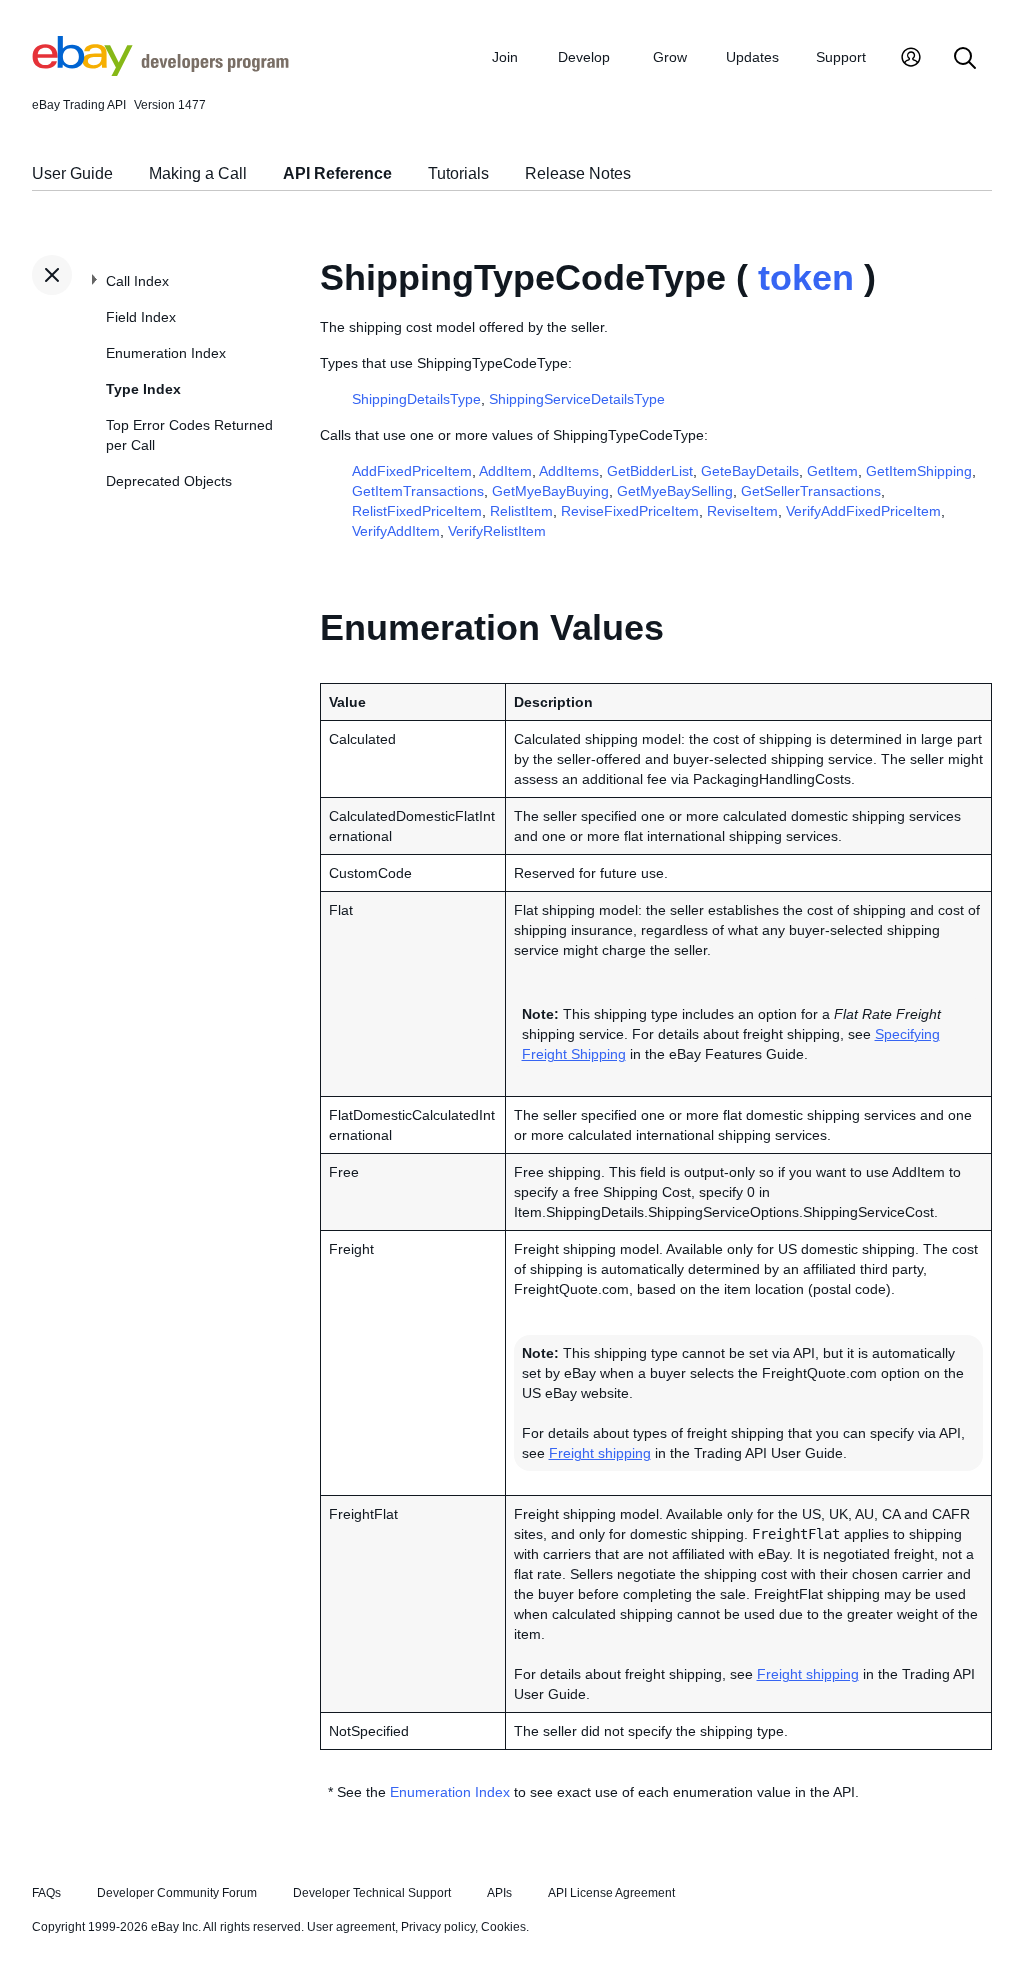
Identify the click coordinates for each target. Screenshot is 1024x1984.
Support (841, 57)
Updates (752, 57)
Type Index (143, 389)
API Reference (337, 173)
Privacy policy (438, 1927)
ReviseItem (742, 511)
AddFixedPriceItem (412, 471)
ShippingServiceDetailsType (577, 399)
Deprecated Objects (169, 481)
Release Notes (578, 173)
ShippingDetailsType (416, 399)
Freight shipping (600, 1453)
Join (505, 57)
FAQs (46, 1893)
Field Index (141, 317)
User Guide (72, 173)
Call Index (137, 281)
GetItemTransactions (418, 491)
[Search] (965, 59)
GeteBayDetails (750, 471)
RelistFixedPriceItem (417, 511)
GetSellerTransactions (811, 491)
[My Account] (911, 59)
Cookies (503, 1927)
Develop (584, 57)
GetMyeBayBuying (550, 491)
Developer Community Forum (177, 1893)
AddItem (505, 471)
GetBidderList (650, 471)
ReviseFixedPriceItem (630, 511)
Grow (670, 57)
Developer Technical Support (372, 1893)
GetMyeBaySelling (675, 491)
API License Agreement (611, 1893)
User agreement (351, 1927)
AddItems (569, 471)
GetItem (832, 471)
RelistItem (521, 511)
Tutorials (458, 173)
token (806, 277)
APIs (499, 1893)
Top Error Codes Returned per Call (189, 435)
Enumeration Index (166, 353)
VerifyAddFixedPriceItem (863, 511)
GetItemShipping (919, 471)
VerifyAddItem (396, 531)
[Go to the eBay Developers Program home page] (160, 71)
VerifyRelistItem (497, 531)
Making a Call (198, 173)
